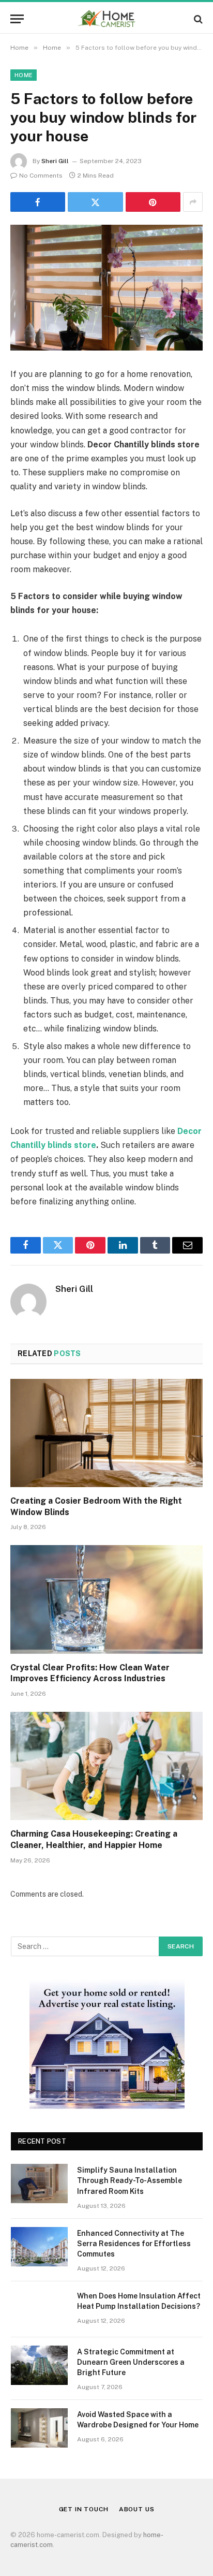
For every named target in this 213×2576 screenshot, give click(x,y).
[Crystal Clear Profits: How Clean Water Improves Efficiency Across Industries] (106, 1599)
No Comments (41, 176)
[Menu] (17, 19)
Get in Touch (84, 2509)
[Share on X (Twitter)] (95, 202)
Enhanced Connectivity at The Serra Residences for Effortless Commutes (134, 2244)
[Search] (197, 19)
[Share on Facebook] (38, 202)
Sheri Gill (55, 161)
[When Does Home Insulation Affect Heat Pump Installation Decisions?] (39, 2309)
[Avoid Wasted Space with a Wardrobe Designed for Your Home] (39, 2428)
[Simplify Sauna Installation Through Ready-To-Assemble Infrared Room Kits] (39, 2184)
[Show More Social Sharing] (193, 202)
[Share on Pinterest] (153, 202)
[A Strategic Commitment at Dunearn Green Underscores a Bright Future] (39, 2365)
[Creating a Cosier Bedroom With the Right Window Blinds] (106, 1433)
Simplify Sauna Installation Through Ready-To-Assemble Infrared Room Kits (130, 2180)
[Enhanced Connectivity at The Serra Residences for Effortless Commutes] (39, 2247)
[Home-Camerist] (107, 19)
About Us (137, 2509)
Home (24, 75)
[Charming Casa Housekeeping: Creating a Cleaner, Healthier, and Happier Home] (106, 1766)
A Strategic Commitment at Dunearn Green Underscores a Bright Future (131, 2362)
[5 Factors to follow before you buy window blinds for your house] (106, 288)
